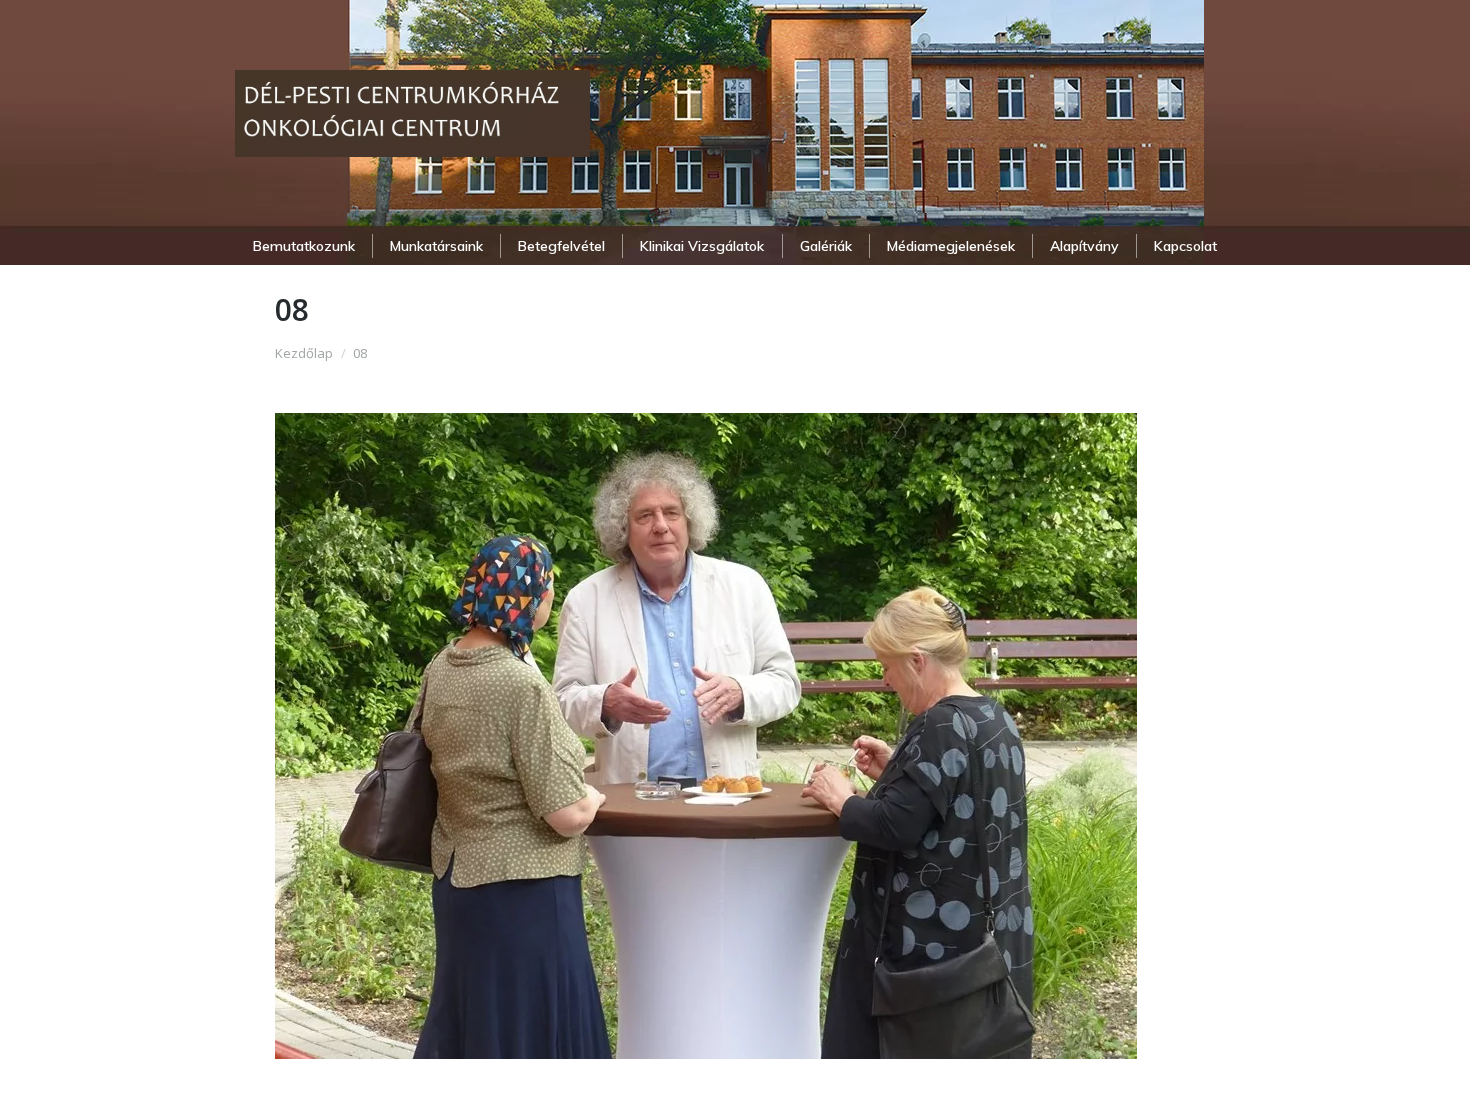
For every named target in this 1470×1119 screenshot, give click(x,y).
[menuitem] (303, 246)
